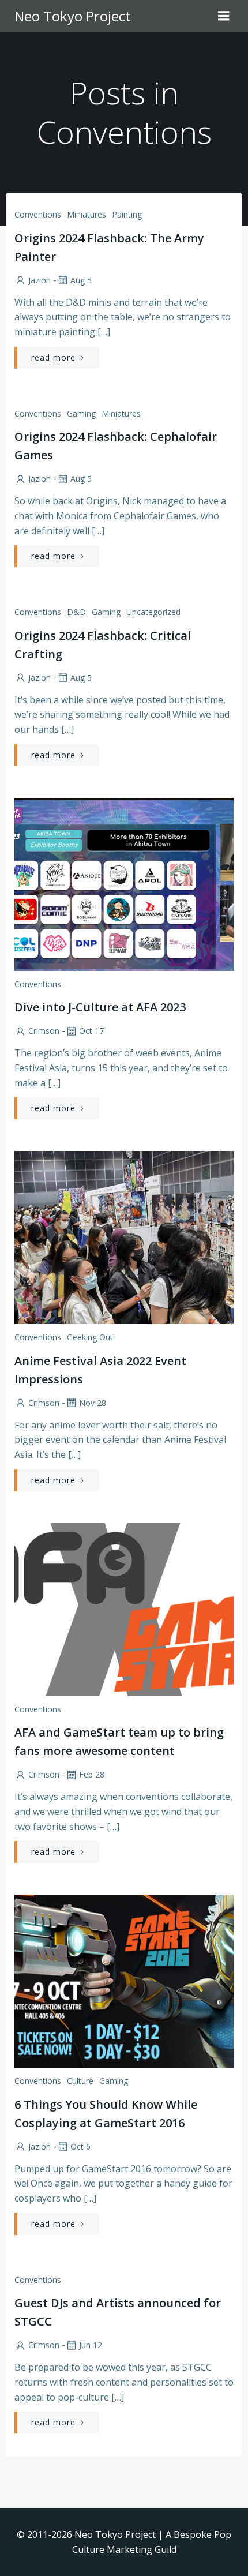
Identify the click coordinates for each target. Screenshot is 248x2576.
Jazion (40, 280)
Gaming (81, 413)
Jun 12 (91, 2345)
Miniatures (87, 214)
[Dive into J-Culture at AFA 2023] (124, 883)
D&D (76, 612)
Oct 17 (91, 1031)
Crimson (44, 1031)
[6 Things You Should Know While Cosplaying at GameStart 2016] (124, 1980)
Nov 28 (93, 1403)
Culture (80, 2081)
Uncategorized (153, 612)
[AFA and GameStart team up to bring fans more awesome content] (124, 1608)
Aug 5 (81, 280)
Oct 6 (80, 2146)
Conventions (38, 214)
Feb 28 (92, 1774)
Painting (127, 214)
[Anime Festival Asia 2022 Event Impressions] (124, 1236)
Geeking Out (90, 1337)
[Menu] (224, 16)
